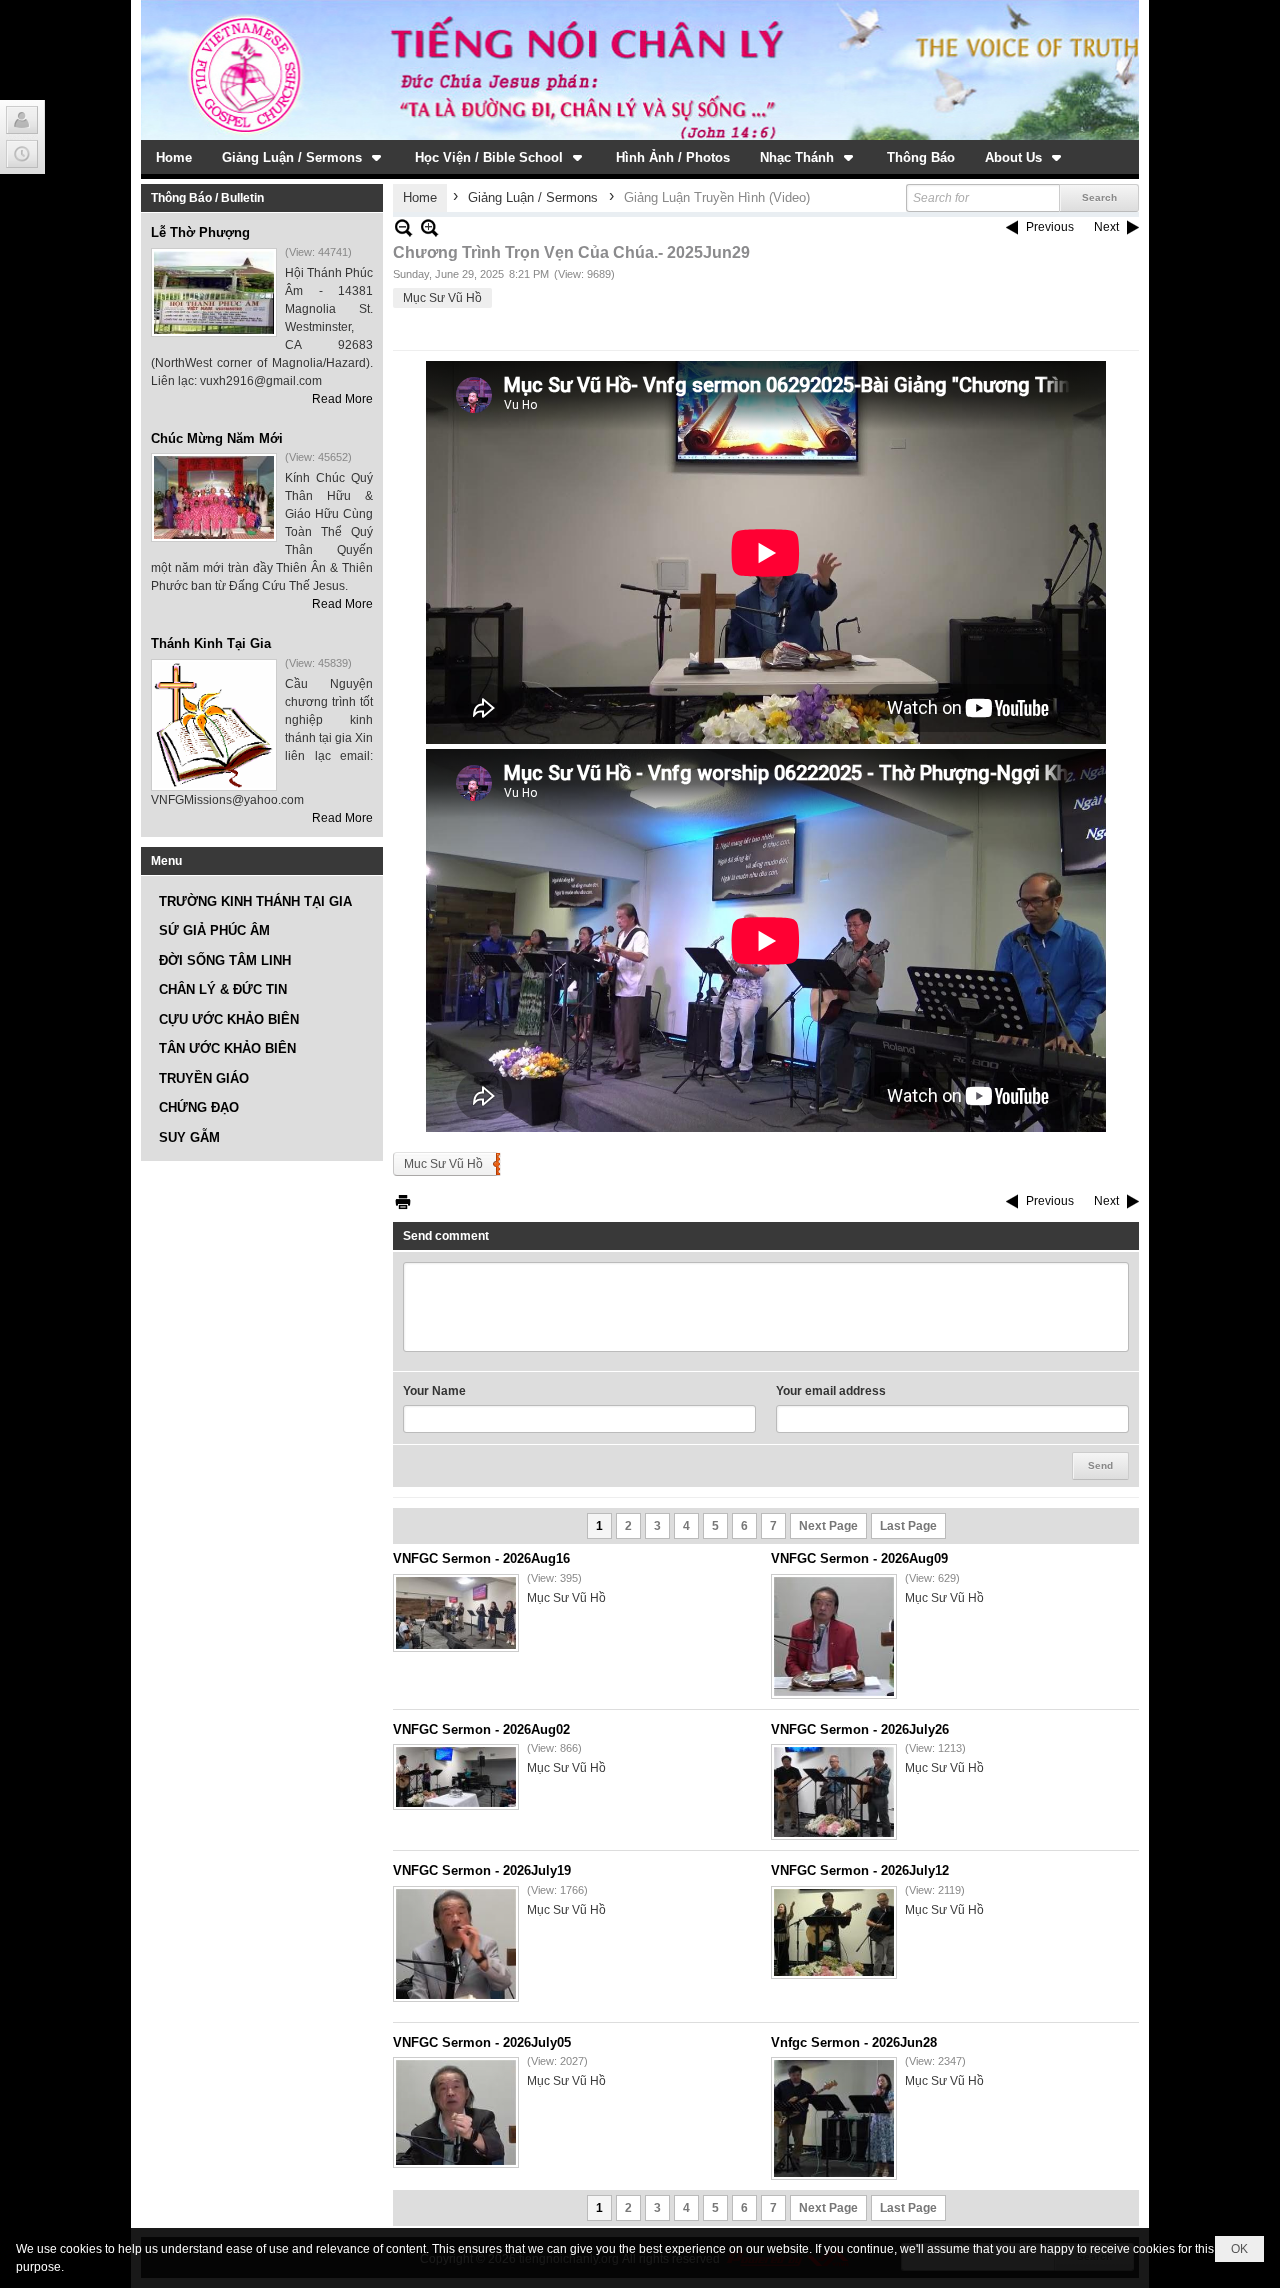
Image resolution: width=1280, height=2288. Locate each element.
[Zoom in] (403, 227)
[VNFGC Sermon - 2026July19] (456, 1944)
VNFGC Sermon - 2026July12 (860, 1870)
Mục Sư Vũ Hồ (442, 298)
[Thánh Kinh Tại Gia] (214, 725)
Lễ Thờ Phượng (200, 232)
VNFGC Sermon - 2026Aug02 (481, 1729)
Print (403, 1201)
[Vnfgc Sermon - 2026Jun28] (834, 2118)
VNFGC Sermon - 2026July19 (482, 1870)
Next (1106, 227)
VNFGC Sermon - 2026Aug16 (481, 1558)
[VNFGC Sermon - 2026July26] (834, 1792)
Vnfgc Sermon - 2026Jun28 (854, 2042)
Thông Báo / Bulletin (207, 198)
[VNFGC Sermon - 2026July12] (834, 1932)
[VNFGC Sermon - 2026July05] (456, 2112)
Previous (1050, 227)
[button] (303, 157)
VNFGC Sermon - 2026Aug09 (859, 1558)
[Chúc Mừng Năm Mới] (214, 497)
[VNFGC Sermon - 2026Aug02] (456, 1777)
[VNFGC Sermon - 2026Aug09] (834, 1636)
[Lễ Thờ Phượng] (214, 292)
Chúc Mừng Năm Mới (217, 438)
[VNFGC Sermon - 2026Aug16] (456, 1613)
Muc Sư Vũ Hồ (443, 1164)
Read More (342, 399)
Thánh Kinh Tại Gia (211, 643)
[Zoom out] (429, 227)
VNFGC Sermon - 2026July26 (860, 1729)
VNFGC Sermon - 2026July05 (482, 2042)
